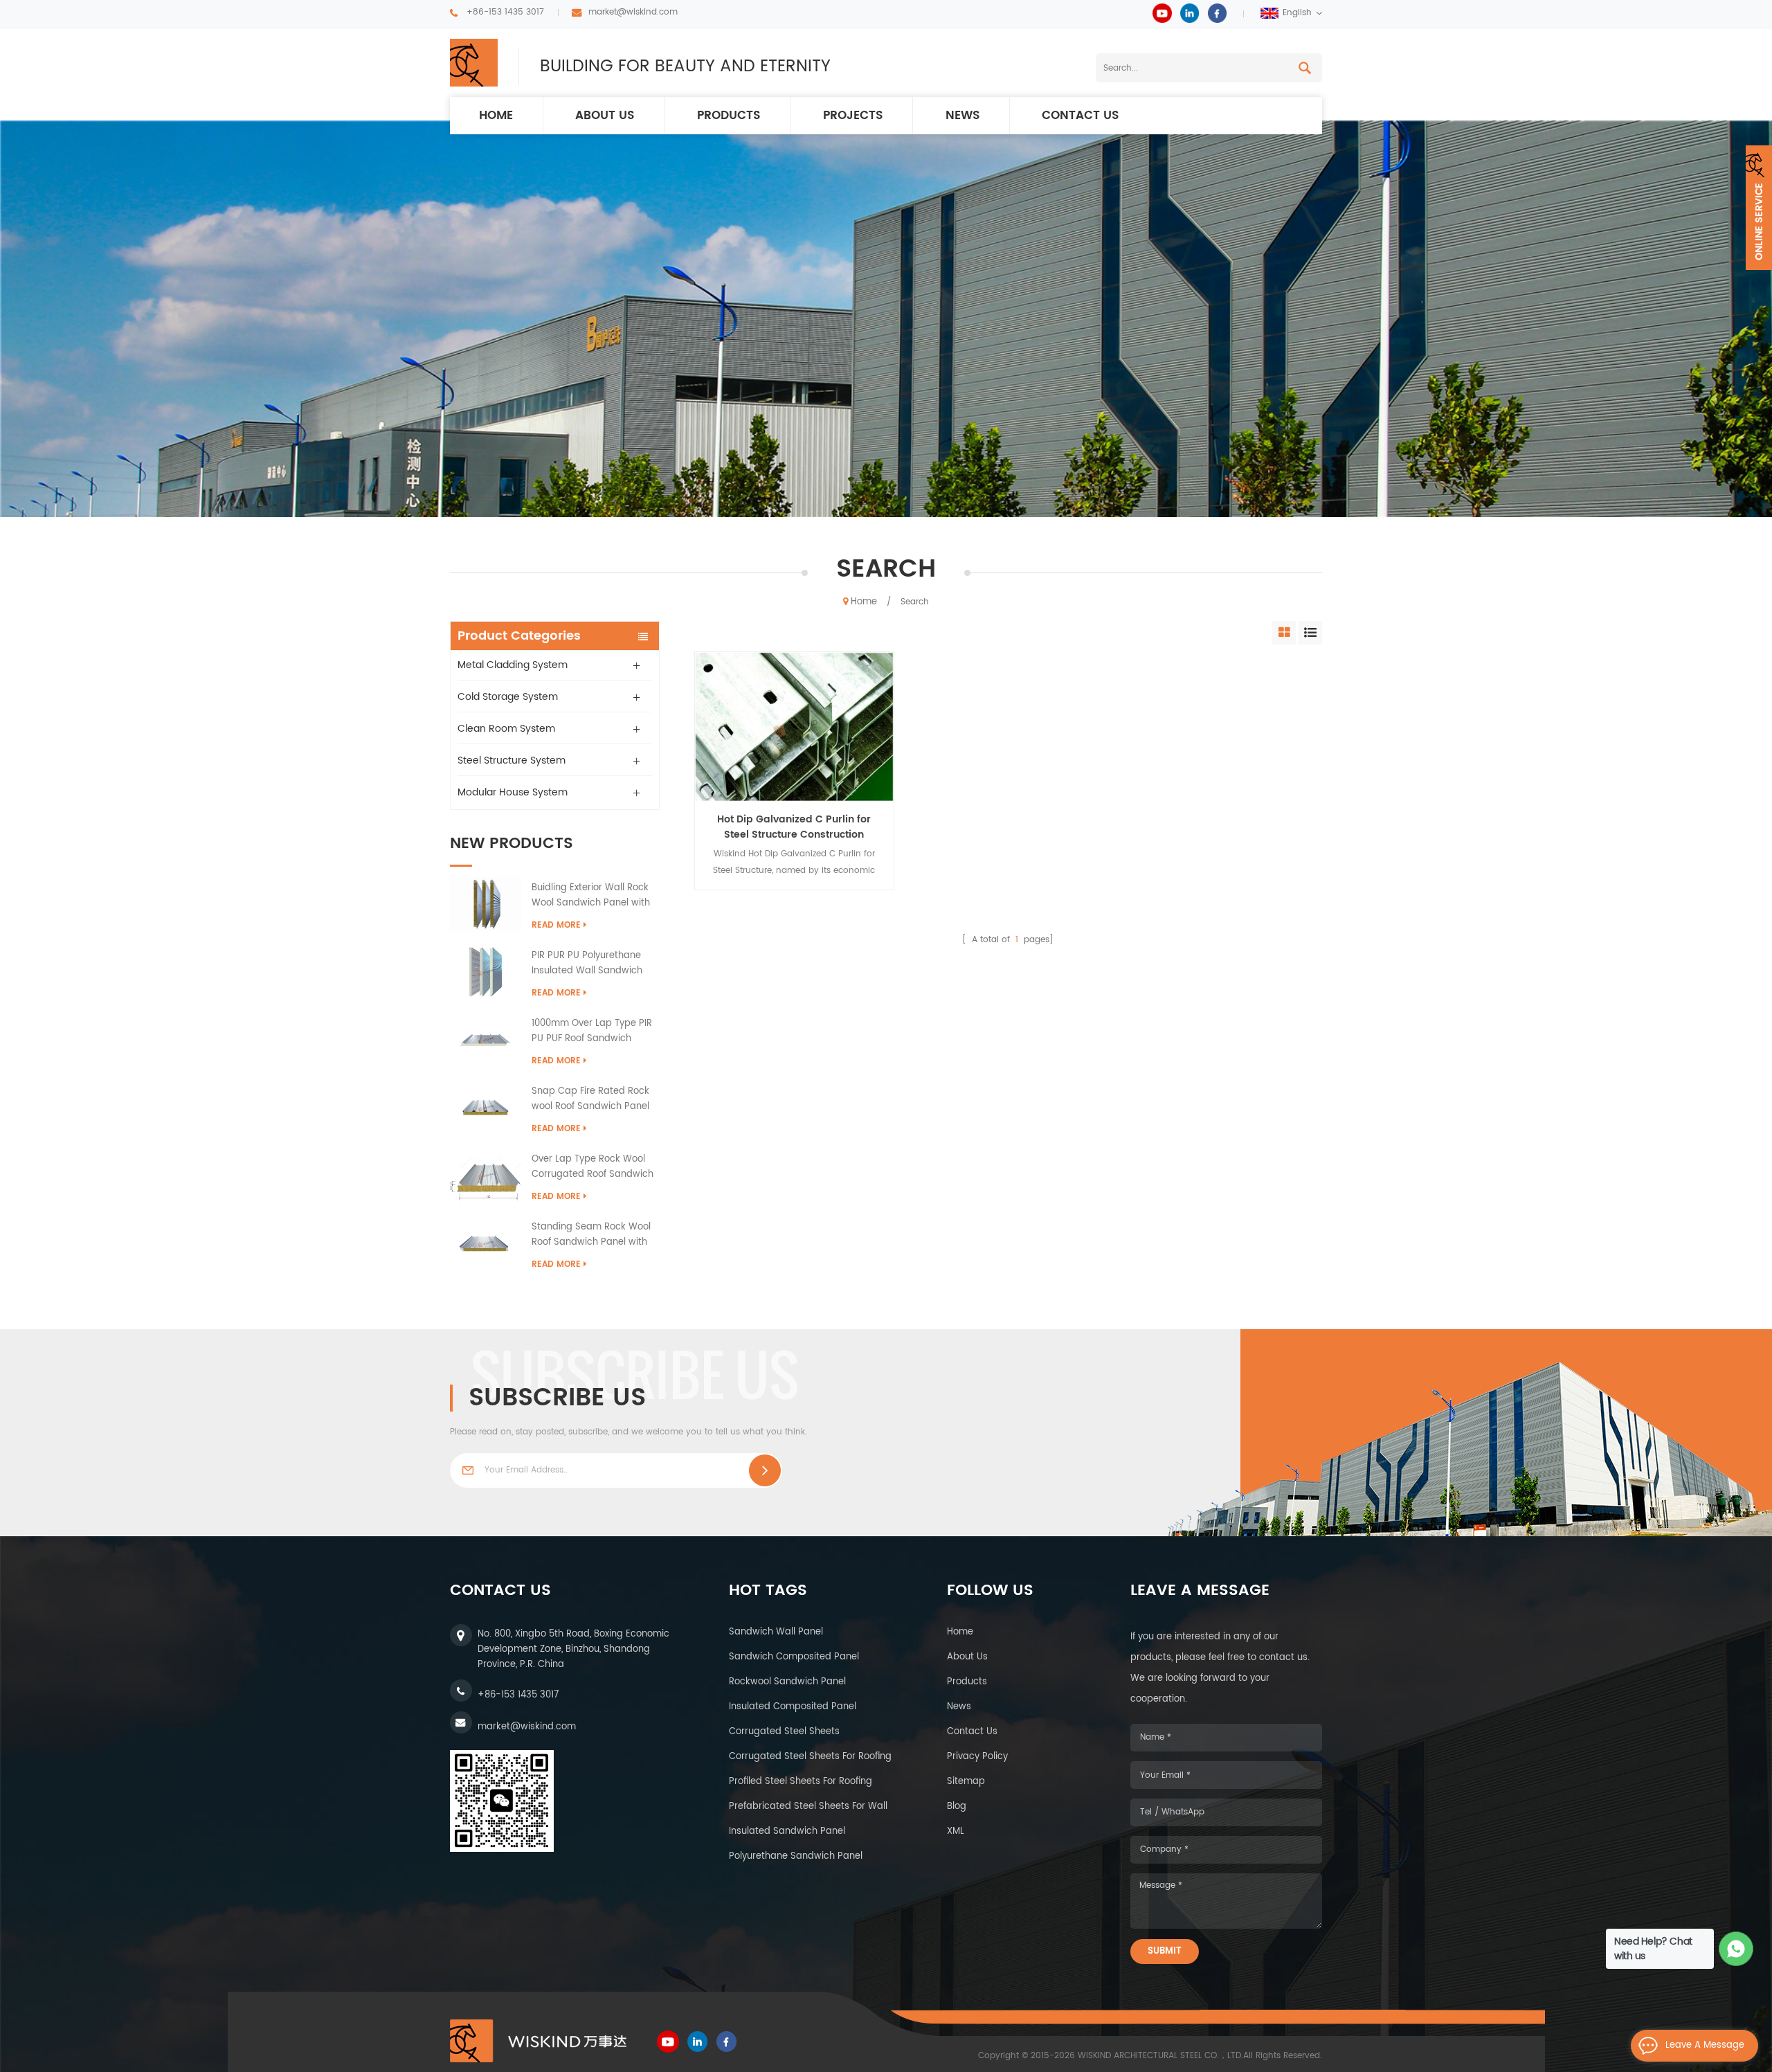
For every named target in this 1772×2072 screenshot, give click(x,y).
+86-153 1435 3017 (505, 12)
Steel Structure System (512, 760)
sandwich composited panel (794, 1657)
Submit (1165, 1951)
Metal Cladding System (513, 665)
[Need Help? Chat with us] (1736, 1949)
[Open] (1759, 208)
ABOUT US (605, 116)
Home (496, 116)
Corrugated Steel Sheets (784, 1732)
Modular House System (513, 792)
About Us (967, 1657)
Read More (556, 925)
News (959, 1707)
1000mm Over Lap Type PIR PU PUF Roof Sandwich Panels (592, 1032)
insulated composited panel (793, 1707)
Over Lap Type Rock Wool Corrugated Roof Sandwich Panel (593, 1167)
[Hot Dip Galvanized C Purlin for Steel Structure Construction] (794, 727)
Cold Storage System (508, 697)
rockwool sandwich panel (787, 1682)
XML (956, 1831)
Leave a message (1705, 2045)
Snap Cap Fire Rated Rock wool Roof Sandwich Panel (590, 1099)
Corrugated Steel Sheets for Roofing (810, 1757)
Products (729, 116)
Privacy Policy (977, 1757)
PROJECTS (853, 116)
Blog (957, 1807)
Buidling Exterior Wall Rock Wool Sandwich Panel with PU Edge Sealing (591, 896)
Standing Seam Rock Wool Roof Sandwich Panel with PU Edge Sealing (591, 1235)
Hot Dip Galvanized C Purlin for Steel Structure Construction (794, 827)
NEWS (963, 116)
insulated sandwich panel (787, 1831)
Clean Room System (506, 729)
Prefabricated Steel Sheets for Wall (808, 1807)
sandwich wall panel (776, 1632)
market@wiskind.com (633, 12)
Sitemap (966, 1782)
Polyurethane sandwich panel (796, 1856)
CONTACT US (1081, 116)
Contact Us (972, 1732)
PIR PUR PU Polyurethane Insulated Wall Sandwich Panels (587, 964)
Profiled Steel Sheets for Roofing (801, 1782)
